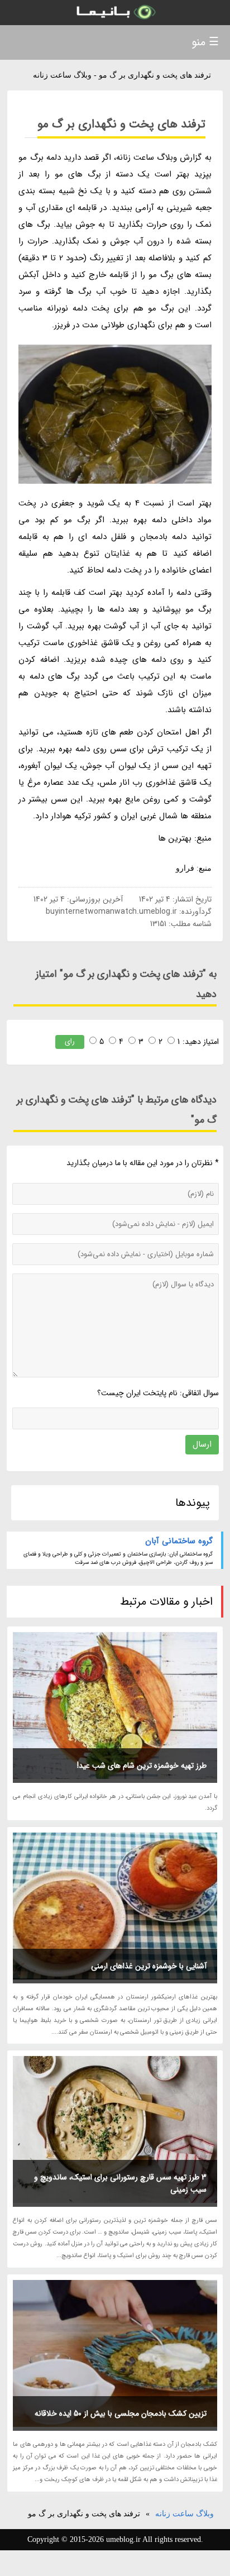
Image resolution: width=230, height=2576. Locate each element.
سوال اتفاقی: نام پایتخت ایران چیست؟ (158, 1393)
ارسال (202, 1444)
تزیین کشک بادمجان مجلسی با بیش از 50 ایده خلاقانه (121, 2413)
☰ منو (205, 42)
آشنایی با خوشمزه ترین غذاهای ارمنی (149, 1966)
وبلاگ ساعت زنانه (185, 2514)
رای (70, 1041)
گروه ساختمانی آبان (179, 1541)
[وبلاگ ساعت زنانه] (115, 13)
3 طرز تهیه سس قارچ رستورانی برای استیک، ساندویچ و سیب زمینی (120, 2183)
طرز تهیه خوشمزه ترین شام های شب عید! (142, 1766)
